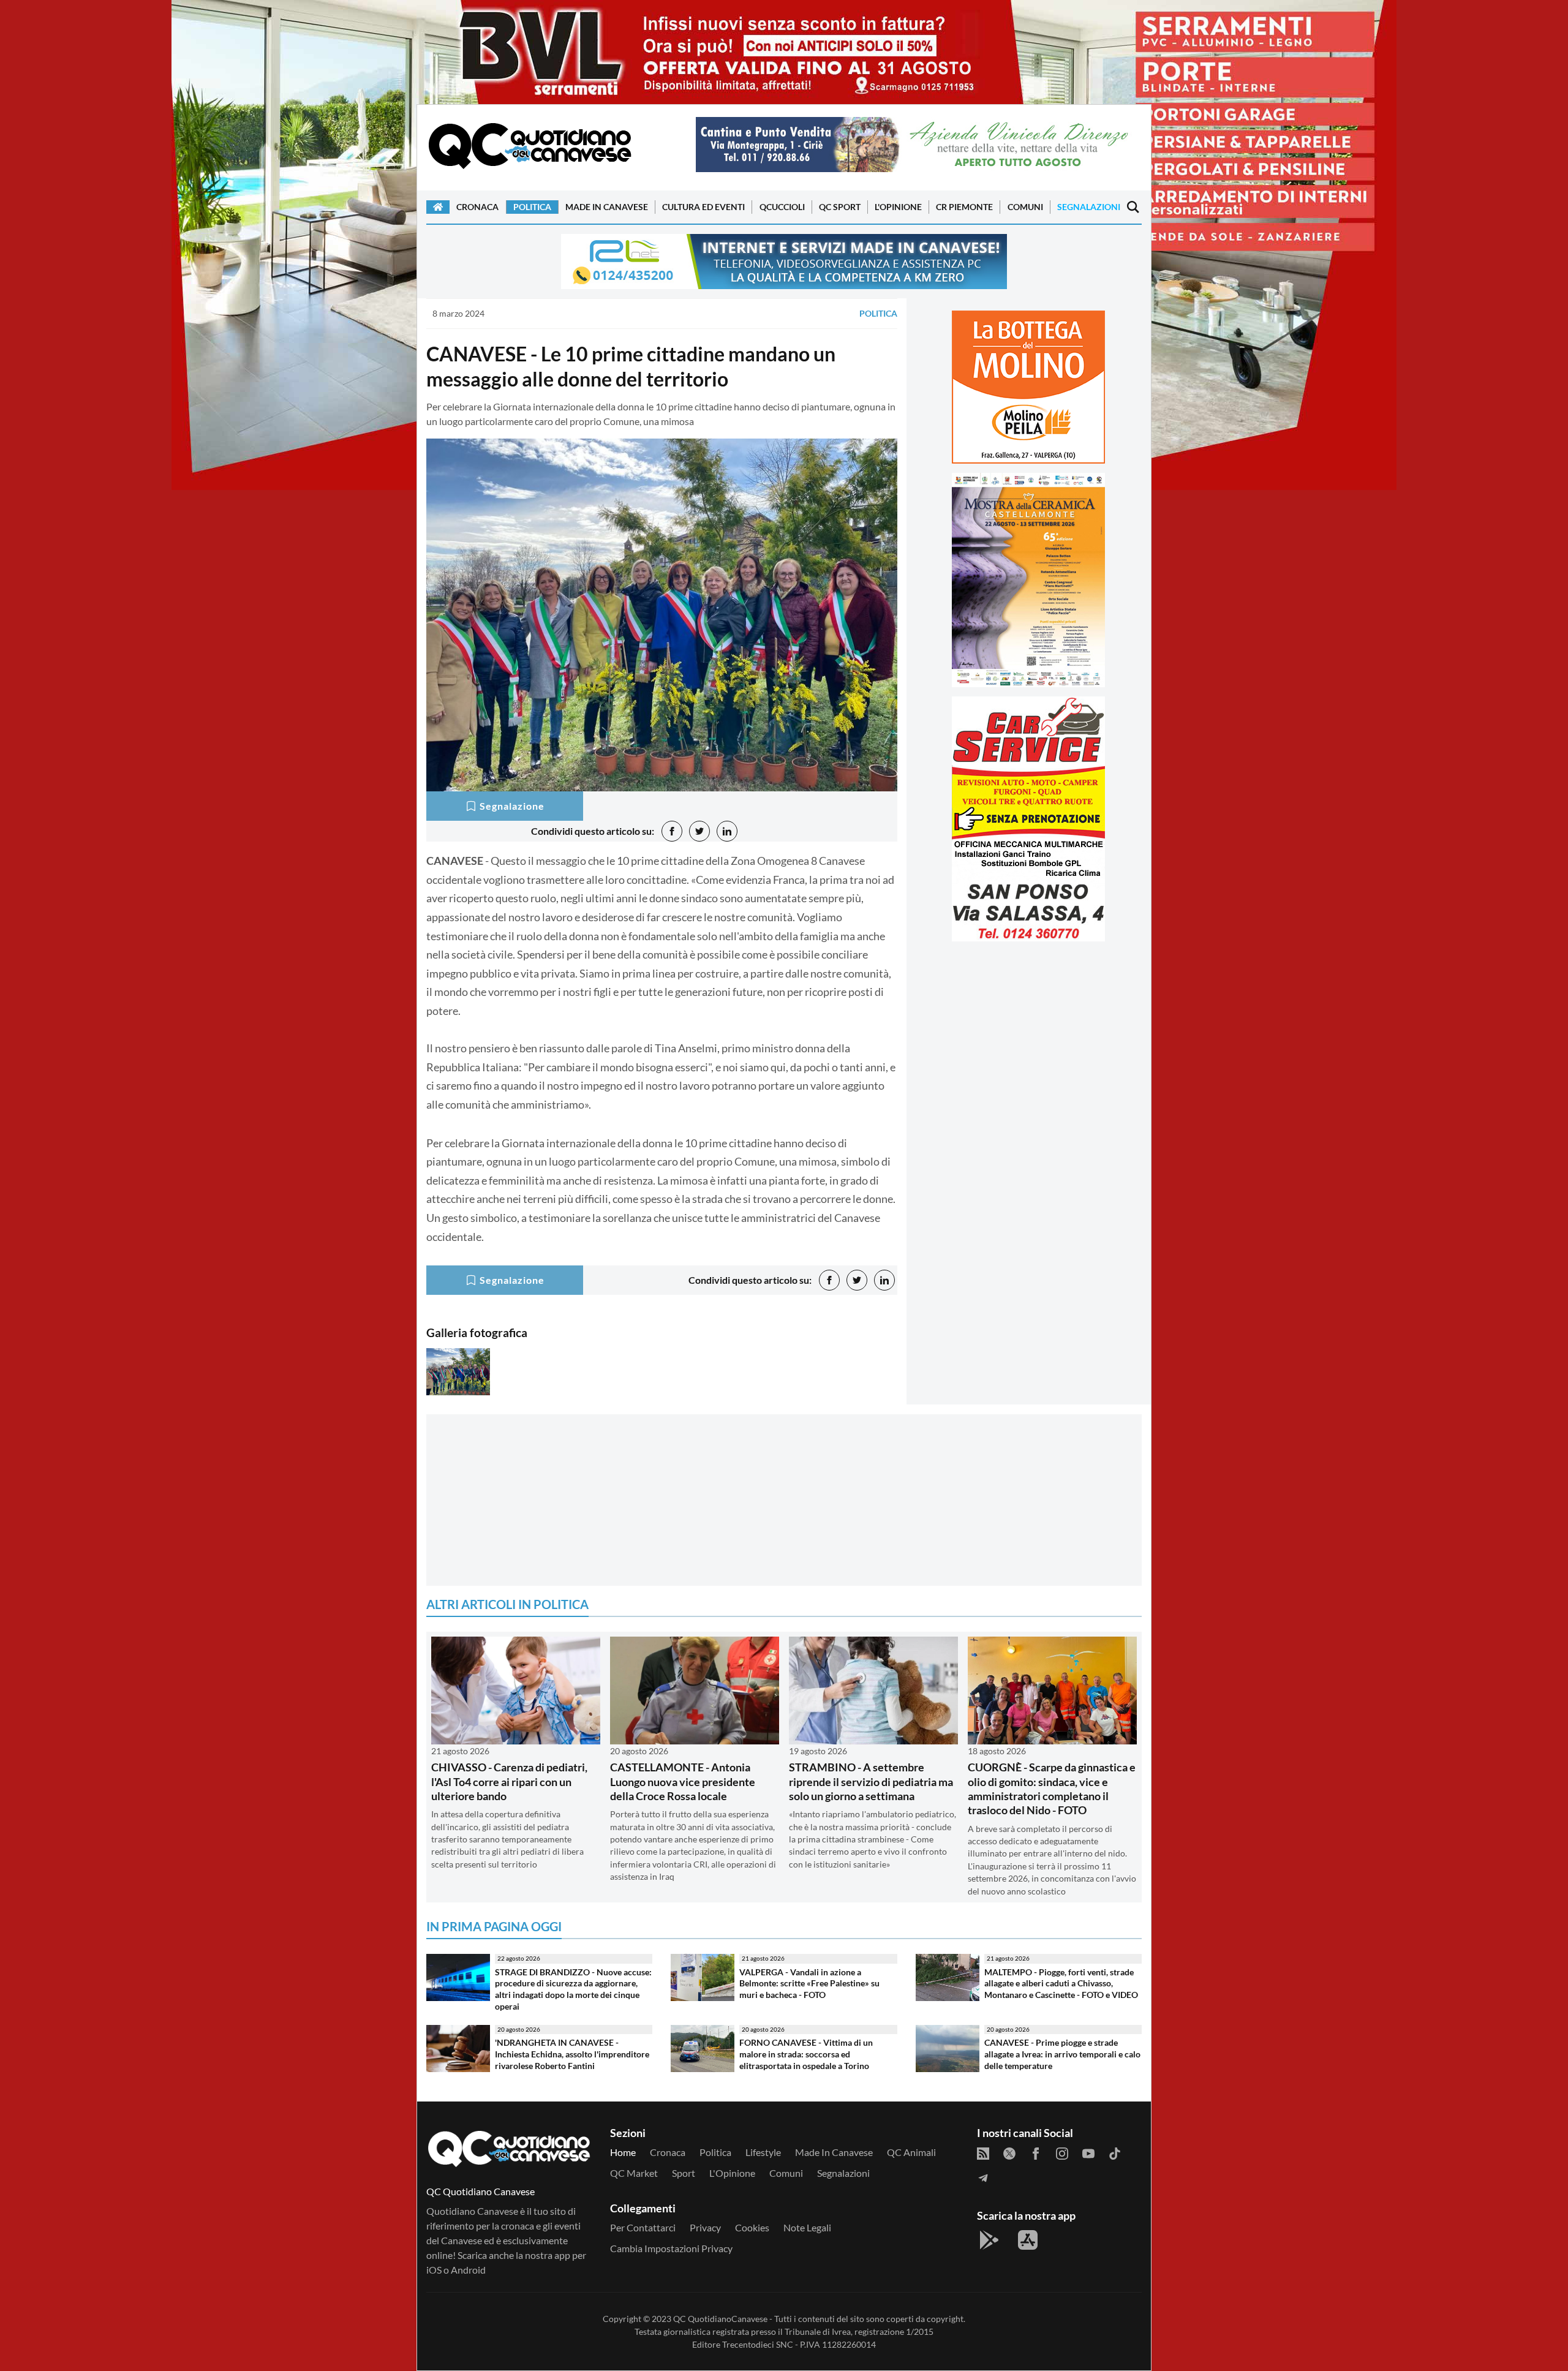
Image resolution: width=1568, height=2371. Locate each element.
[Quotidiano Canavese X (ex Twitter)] (1009, 2152)
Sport (684, 2173)
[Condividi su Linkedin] (727, 831)
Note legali (807, 2227)
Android (468, 2270)
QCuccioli (782, 207)
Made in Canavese (607, 207)
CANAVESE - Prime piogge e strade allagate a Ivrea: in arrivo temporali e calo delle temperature (1062, 2054)
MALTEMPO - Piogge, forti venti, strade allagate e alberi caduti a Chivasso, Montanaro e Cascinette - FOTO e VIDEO (1061, 1983)
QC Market (634, 2173)
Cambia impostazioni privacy (671, 2248)
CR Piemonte (964, 207)
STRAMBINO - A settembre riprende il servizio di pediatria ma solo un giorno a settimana (871, 1781)
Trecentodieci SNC (758, 2344)
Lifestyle (763, 2152)
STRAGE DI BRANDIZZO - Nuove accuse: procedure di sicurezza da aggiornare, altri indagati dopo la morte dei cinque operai (573, 1989)
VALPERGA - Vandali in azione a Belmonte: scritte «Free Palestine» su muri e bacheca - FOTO (809, 1983)
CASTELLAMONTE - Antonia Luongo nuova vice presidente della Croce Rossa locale (683, 1781)
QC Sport (840, 207)
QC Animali (911, 2152)
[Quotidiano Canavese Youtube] (1088, 2152)
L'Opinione (898, 207)
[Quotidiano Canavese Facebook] (1036, 2152)
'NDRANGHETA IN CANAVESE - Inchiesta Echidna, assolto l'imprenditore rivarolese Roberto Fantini (572, 2054)
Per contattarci (643, 2227)
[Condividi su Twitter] (699, 831)
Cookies (752, 2227)
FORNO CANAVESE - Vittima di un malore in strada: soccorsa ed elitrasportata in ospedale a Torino (806, 2054)
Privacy (705, 2227)
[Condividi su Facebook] (672, 831)
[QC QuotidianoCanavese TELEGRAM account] (983, 2177)
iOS (434, 2270)
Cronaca (477, 207)
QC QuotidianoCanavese (720, 2319)
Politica (532, 207)
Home (623, 2152)
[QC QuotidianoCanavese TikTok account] (1115, 2152)
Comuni (1025, 207)
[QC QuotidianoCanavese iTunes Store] (1028, 2240)
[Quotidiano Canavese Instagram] (1062, 2152)
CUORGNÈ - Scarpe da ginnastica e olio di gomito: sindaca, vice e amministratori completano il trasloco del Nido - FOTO (1052, 1789)
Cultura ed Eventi (703, 207)
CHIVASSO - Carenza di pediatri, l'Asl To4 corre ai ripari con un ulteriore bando (509, 1781)
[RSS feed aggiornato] (983, 2152)
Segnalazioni (1089, 207)
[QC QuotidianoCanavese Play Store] (989, 2240)
